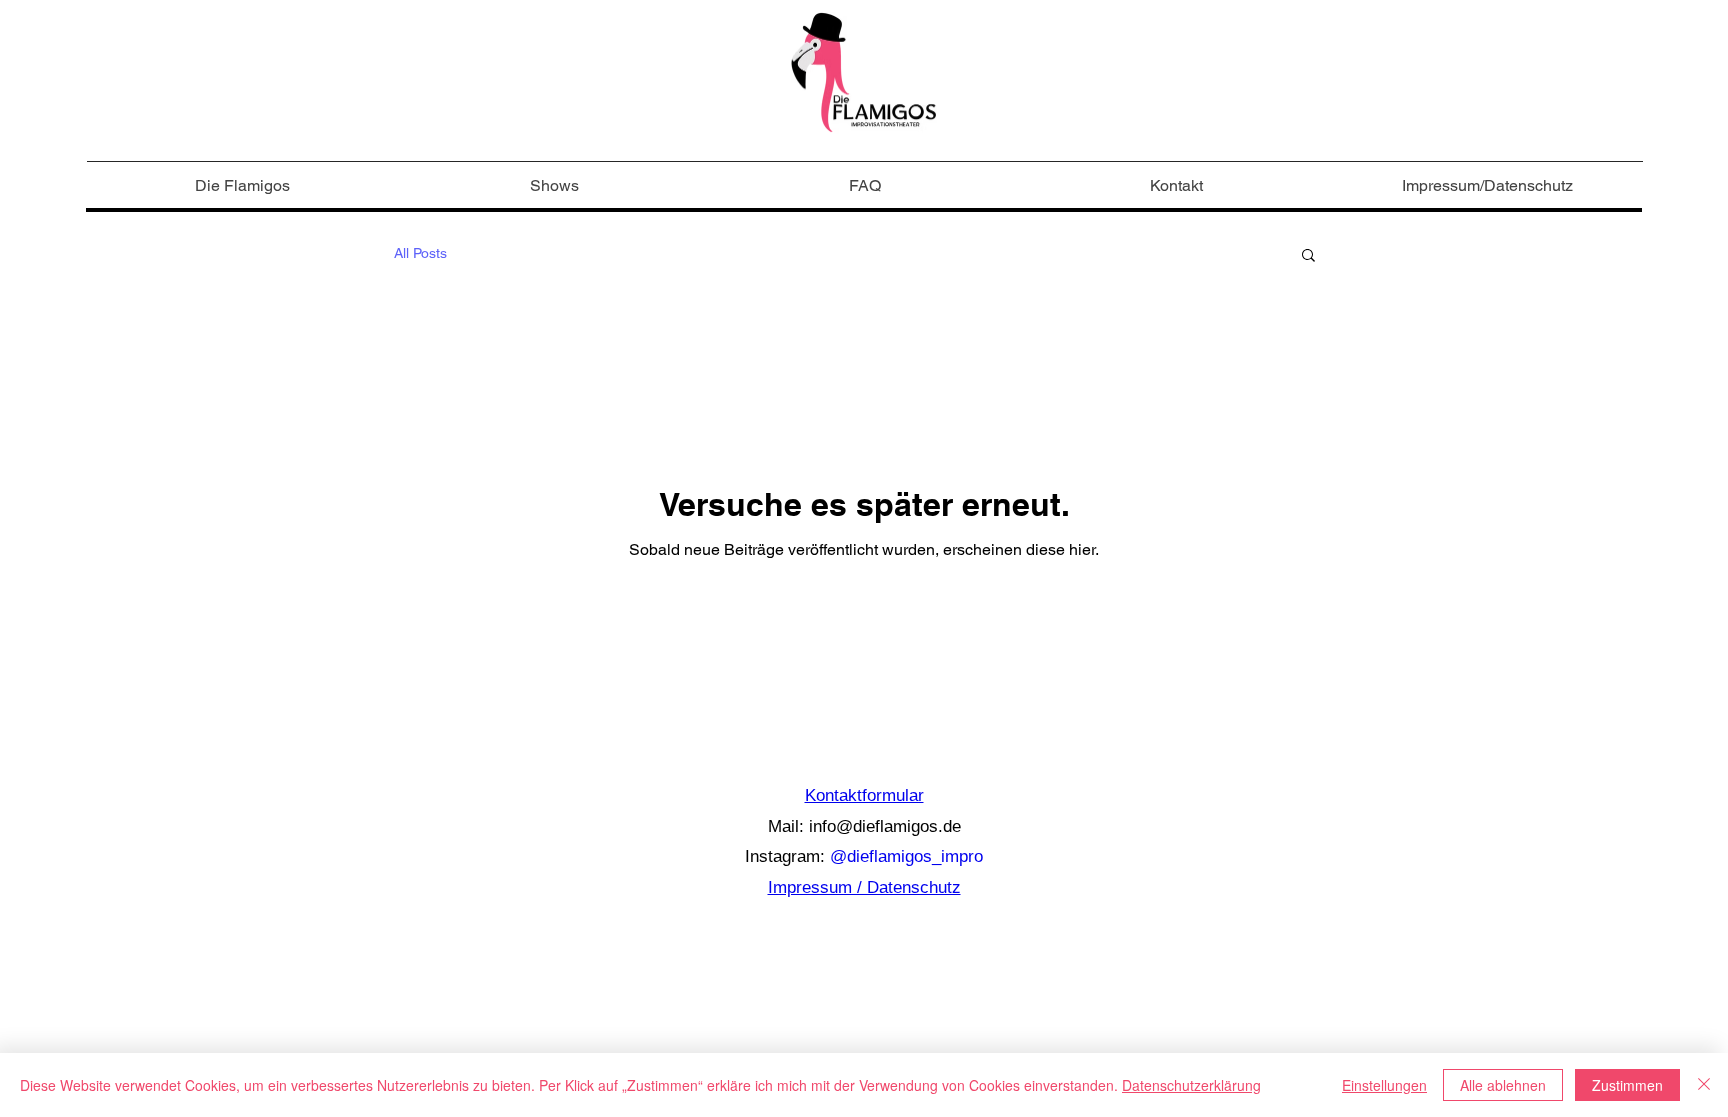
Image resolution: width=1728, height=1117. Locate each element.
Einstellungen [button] (1384, 1085)
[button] (1308, 256)
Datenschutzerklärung (1191, 1085)
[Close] (1704, 1085)
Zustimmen (1627, 1085)
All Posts (420, 253)
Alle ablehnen (1503, 1085)
